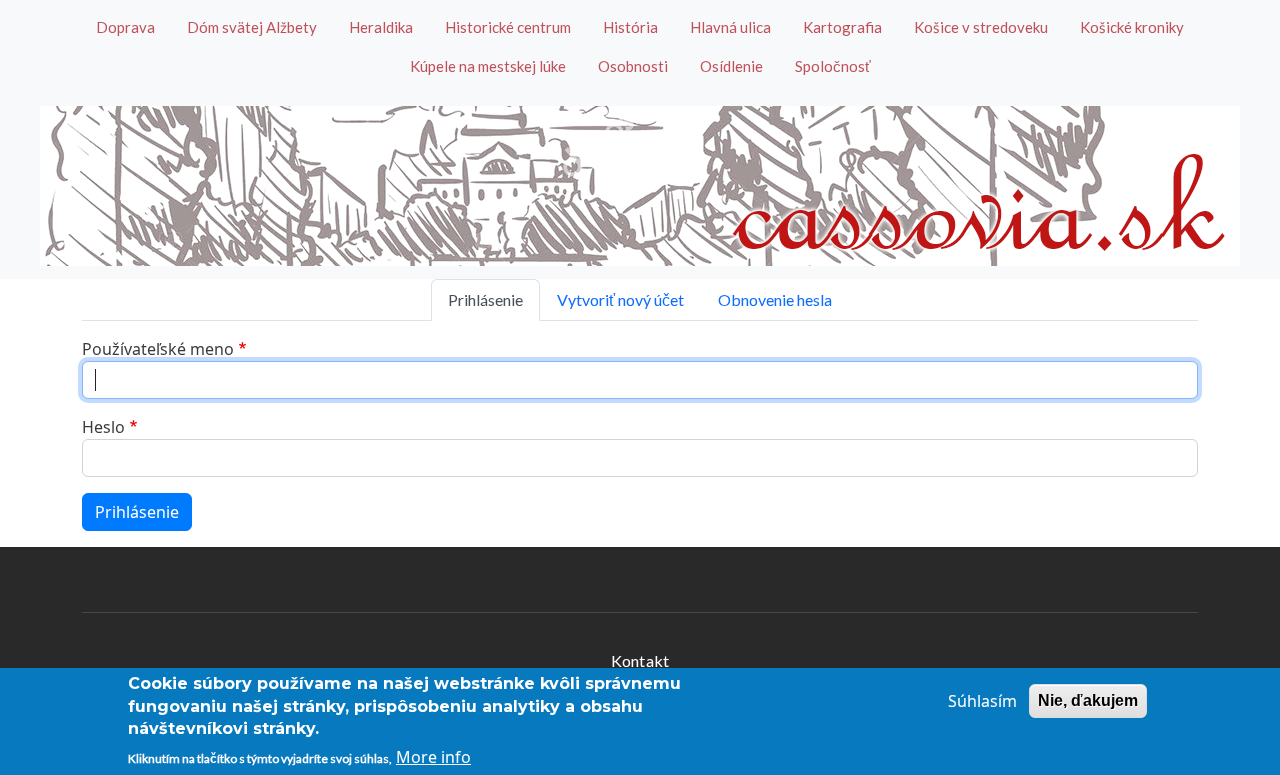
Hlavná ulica (730, 27)
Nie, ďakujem (1088, 700)
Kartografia (842, 27)
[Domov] (640, 186)
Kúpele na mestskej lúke (488, 66)
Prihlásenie (485, 299)
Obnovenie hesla (775, 299)
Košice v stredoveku (981, 27)
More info (433, 757)
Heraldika (381, 27)
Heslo (103, 427)
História (630, 27)
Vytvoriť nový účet (620, 299)
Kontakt (640, 660)
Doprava (125, 27)
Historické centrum (508, 27)
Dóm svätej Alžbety (252, 27)
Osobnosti (633, 66)
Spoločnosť (833, 66)
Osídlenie (731, 66)
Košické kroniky (1132, 27)
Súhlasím (982, 701)
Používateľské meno (158, 349)
